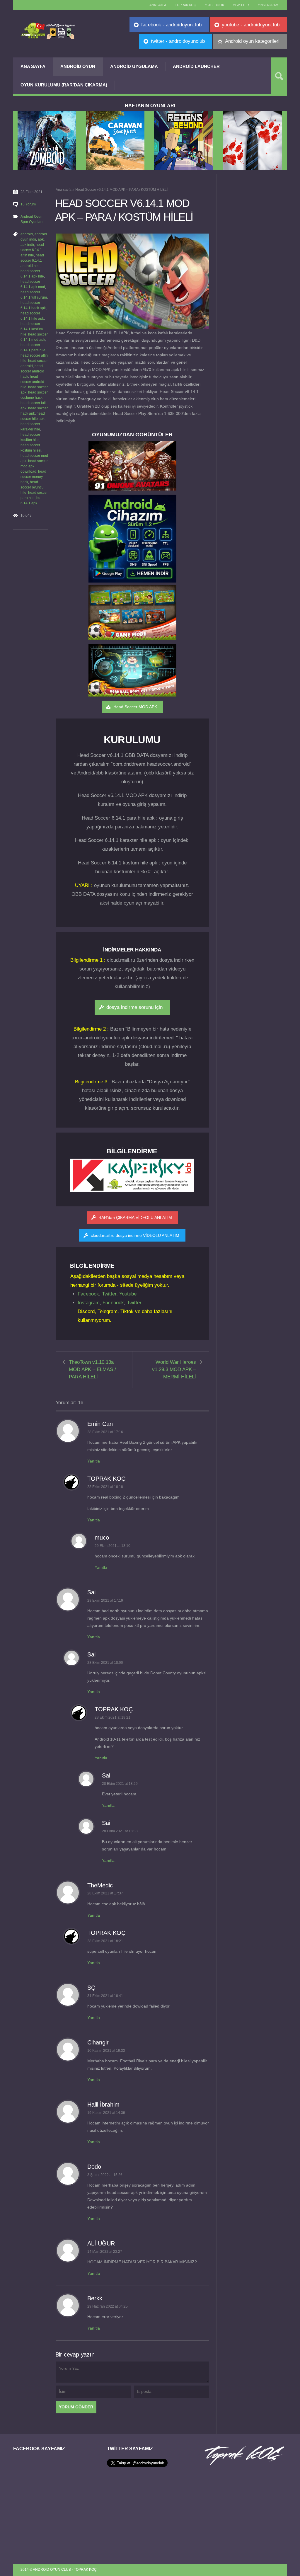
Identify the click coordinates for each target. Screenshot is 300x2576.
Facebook (88, 1294)
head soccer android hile (32, 382)
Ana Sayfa (33, 66)
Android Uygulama (134, 66)
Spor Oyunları (31, 222)
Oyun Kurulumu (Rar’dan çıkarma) (64, 85)
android (27, 234)
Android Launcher (196, 66)
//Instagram (268, 5)
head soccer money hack (33, 477)
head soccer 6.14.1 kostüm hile (32, 329)
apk (41, 239)
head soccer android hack (32, 371)
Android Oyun (78, 66)
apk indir (27, 245)
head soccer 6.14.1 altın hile (32, 250)
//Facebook (214, 5)
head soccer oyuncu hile (32, 487)
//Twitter (241, 5)
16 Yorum (28, 204)
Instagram (89, 1303)
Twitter (109, 1294)
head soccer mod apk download (34, 466)
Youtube (128, 1294)
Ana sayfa (158, 5)
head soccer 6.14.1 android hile (32, 261)
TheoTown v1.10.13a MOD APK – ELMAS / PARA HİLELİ (92, 1369)
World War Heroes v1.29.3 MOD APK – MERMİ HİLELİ (174, 1369)
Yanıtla (94, 1461)
